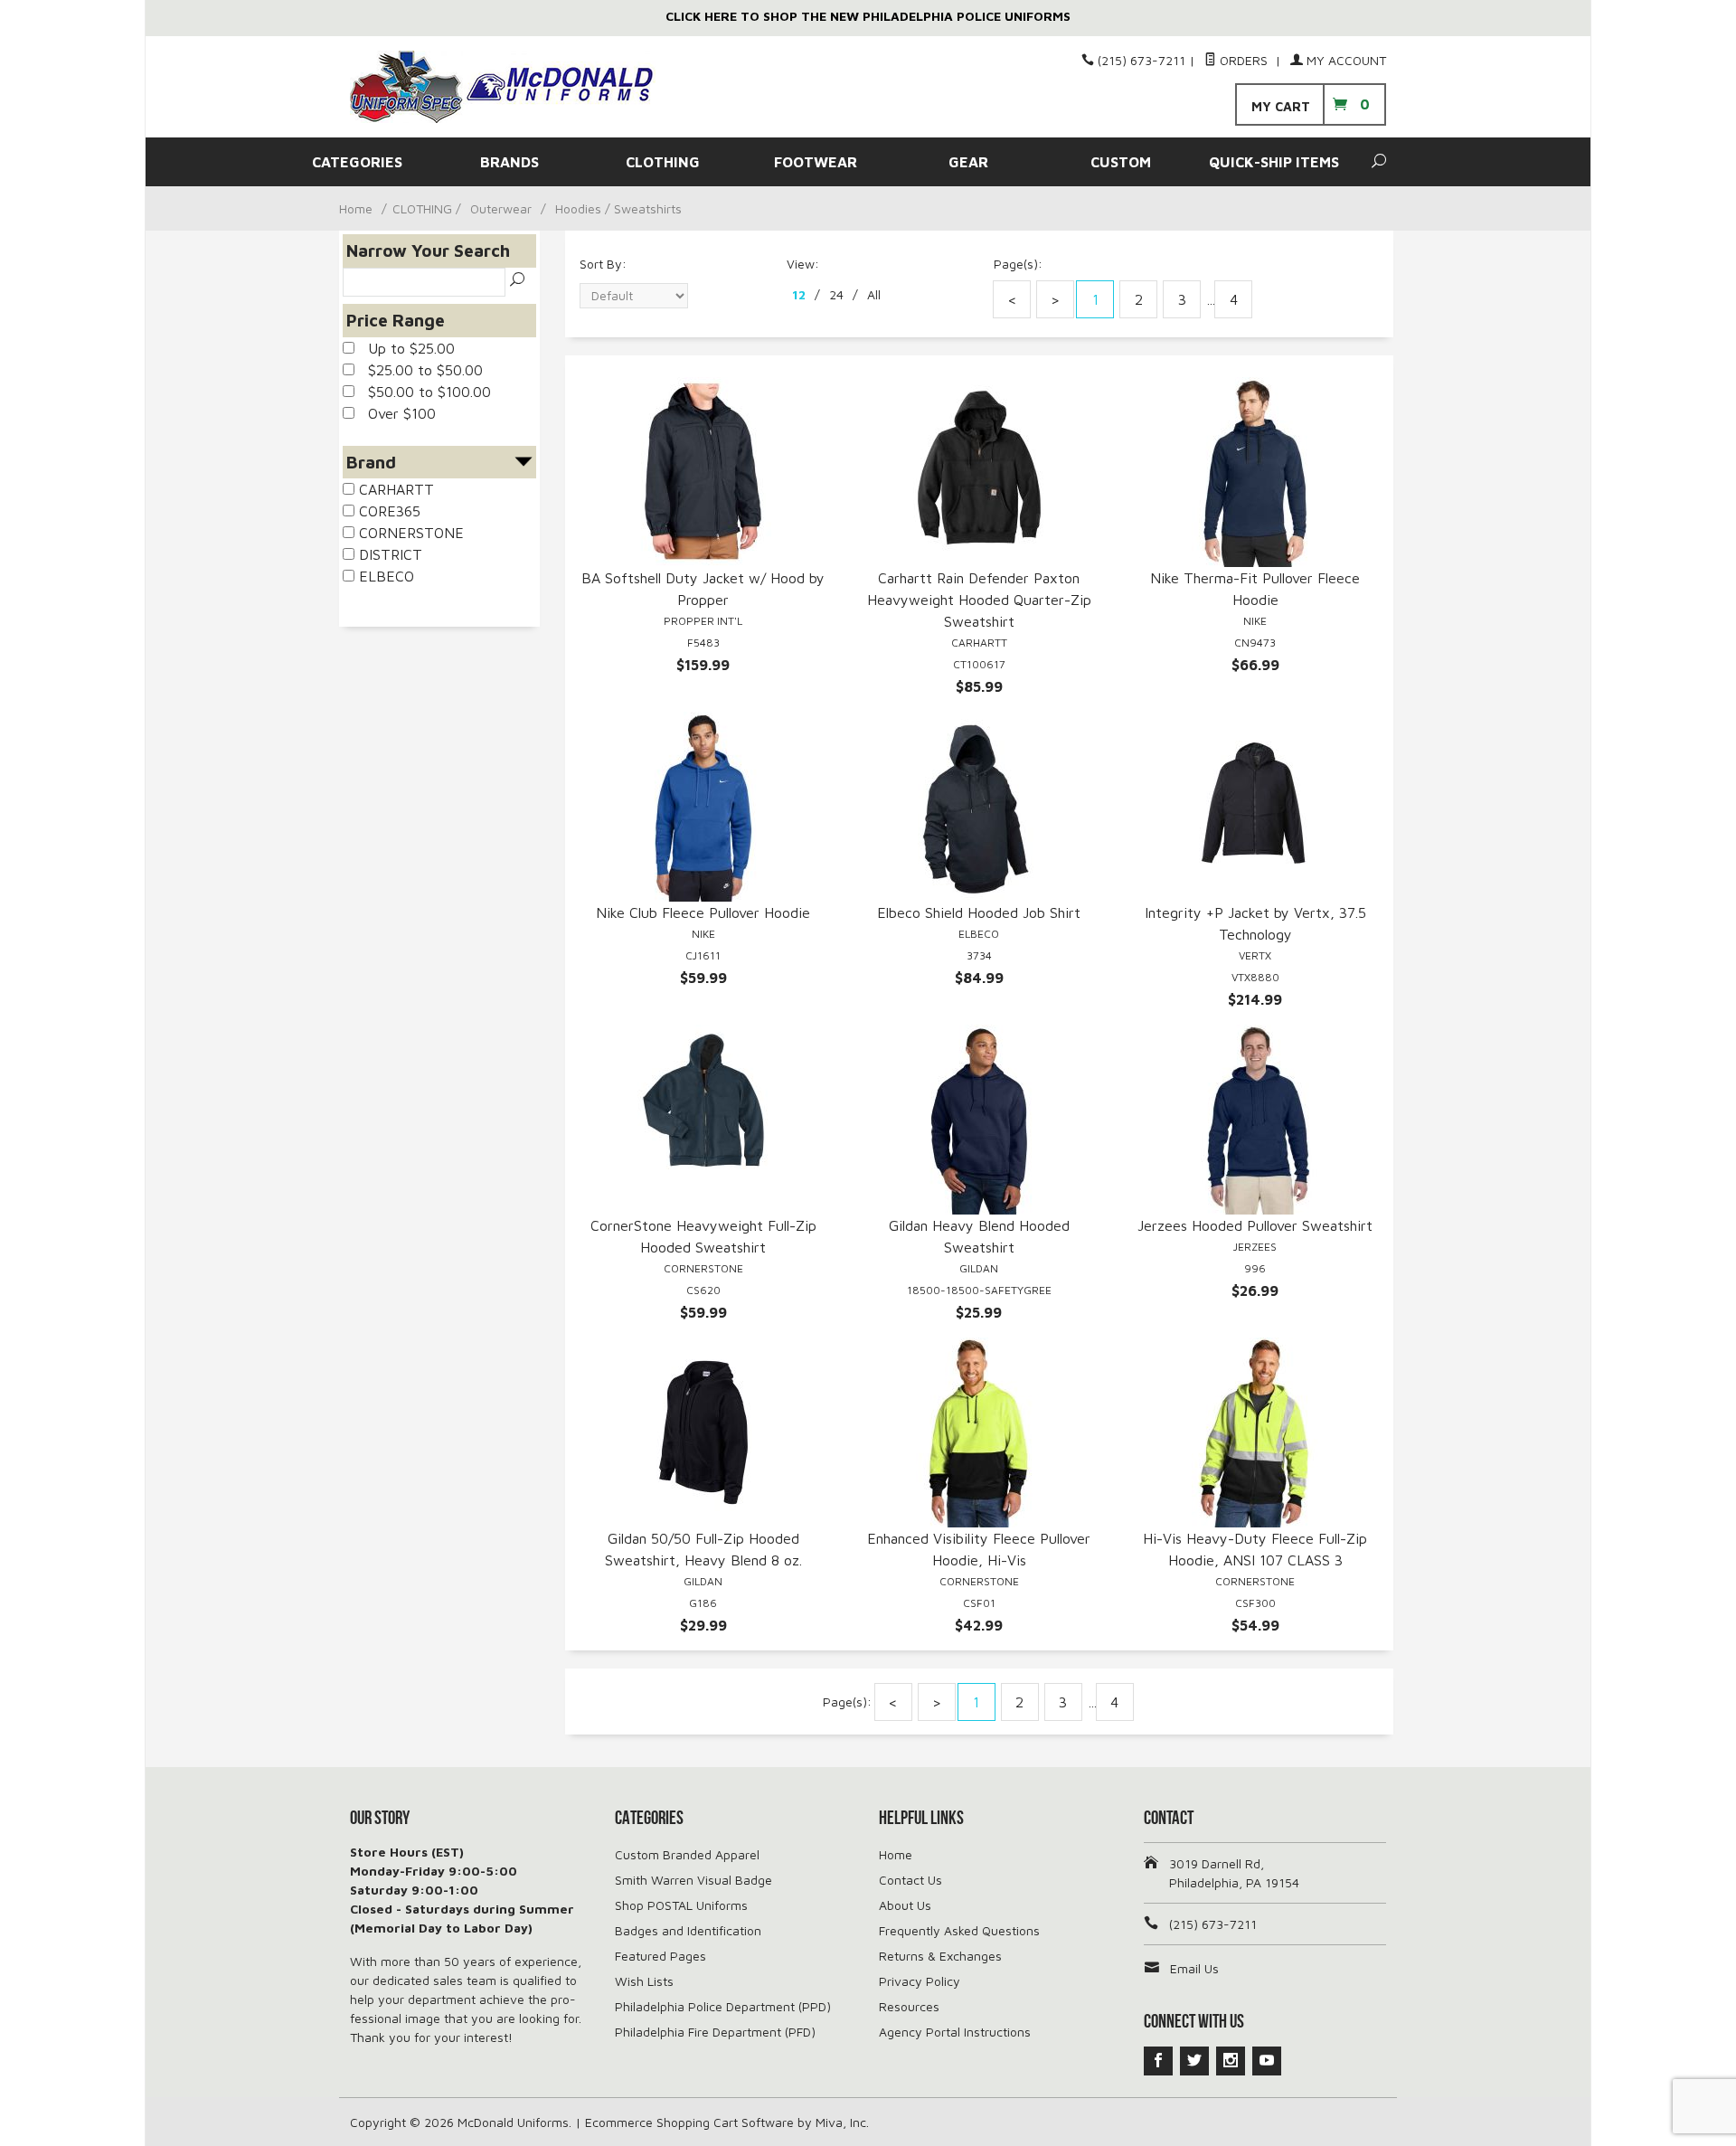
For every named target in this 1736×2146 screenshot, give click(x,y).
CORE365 (387, 511)
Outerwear (501, 208)
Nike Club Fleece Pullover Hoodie (703, 912)
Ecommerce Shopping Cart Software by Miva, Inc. (727, 2122)
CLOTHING (663, 162)
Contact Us (910, 1880)
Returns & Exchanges (940, 1956)
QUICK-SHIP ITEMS (1274, 162)
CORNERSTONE (409, 533)
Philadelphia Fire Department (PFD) (715, 2032)
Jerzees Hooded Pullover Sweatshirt (1255, 1225)
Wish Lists (644, 1981)
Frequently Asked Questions (959, 1930)
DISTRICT (388, 554)
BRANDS (509, 162)
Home (356, 208)
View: (803, 264)
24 (836, 294)
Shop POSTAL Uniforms (681, 1905)
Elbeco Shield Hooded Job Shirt (979, 912)
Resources (909, 2006)
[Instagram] (1231, 2061)
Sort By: (603, 264)
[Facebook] (1158, 2061)
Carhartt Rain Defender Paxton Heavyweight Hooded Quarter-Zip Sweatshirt (979, 600)
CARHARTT (394, 489)
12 (799, 294)
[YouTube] (1267, 2061)
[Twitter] (1194, 2061)
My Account (1344, 60)
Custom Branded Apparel (687, 1854)
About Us (905, 1905)
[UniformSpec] (515, 87)
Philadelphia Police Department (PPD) (723, 2006)
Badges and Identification (688, 1930)
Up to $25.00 (405, 348)
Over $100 (395, 413)
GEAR (968, 162)
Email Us (1194, 1968)
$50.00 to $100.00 (423, 392)
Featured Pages (660, 1956)
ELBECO (384, 576)
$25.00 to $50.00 (419, 370)
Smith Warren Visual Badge (693, 1880)
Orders (1244, 60)
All (874, 294)
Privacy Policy (920, 1981)
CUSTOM (1121, 162)
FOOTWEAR (816, 162)
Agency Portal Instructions (955, 2032)
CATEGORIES (357, 162)
